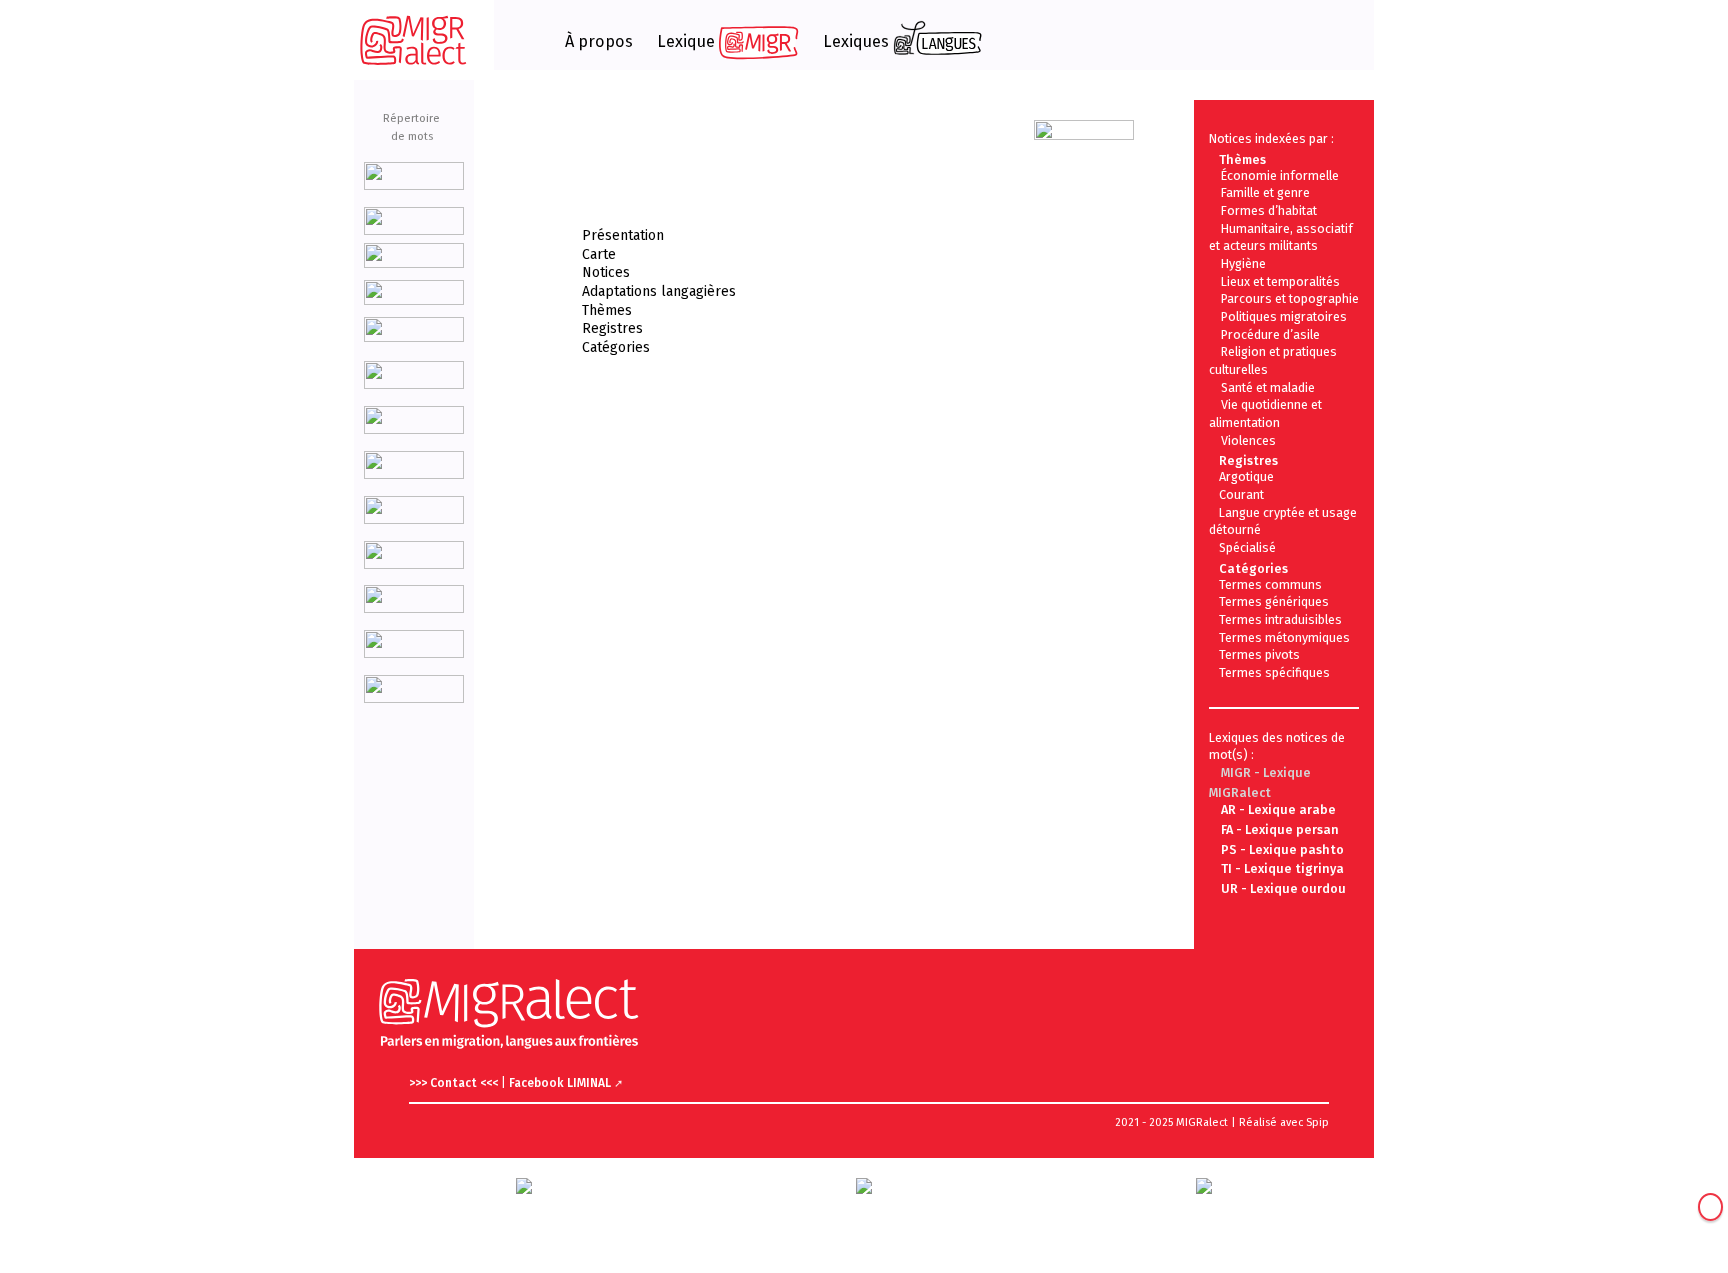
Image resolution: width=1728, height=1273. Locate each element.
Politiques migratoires (1284, 316)
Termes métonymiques (1284, 637)
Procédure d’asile (1270, 334)
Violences (1248, 440)
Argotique (1246, 476)
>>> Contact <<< (455, 1083)
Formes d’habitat (1269, 210)
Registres (612, 328)
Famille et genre (1265, 192)
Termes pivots (1259, 654)
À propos (599, 42)
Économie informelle (1280, 175)
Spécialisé (1247, 547)
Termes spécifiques (1274, 672)
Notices (606, 272)
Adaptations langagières (659, 291)
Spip (1317, 1122)
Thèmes (607, 310)
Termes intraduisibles (1280, 619)
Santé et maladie (1268, 387)
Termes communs (1270, 584)
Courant (1241, 494)
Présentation (623, 235)
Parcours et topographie (1290, 298)
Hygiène (1243, 263)
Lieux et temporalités (1280, 281)
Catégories (616, 347)
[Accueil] (414, 40)
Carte (599, 254)
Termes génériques (1274, 601)
